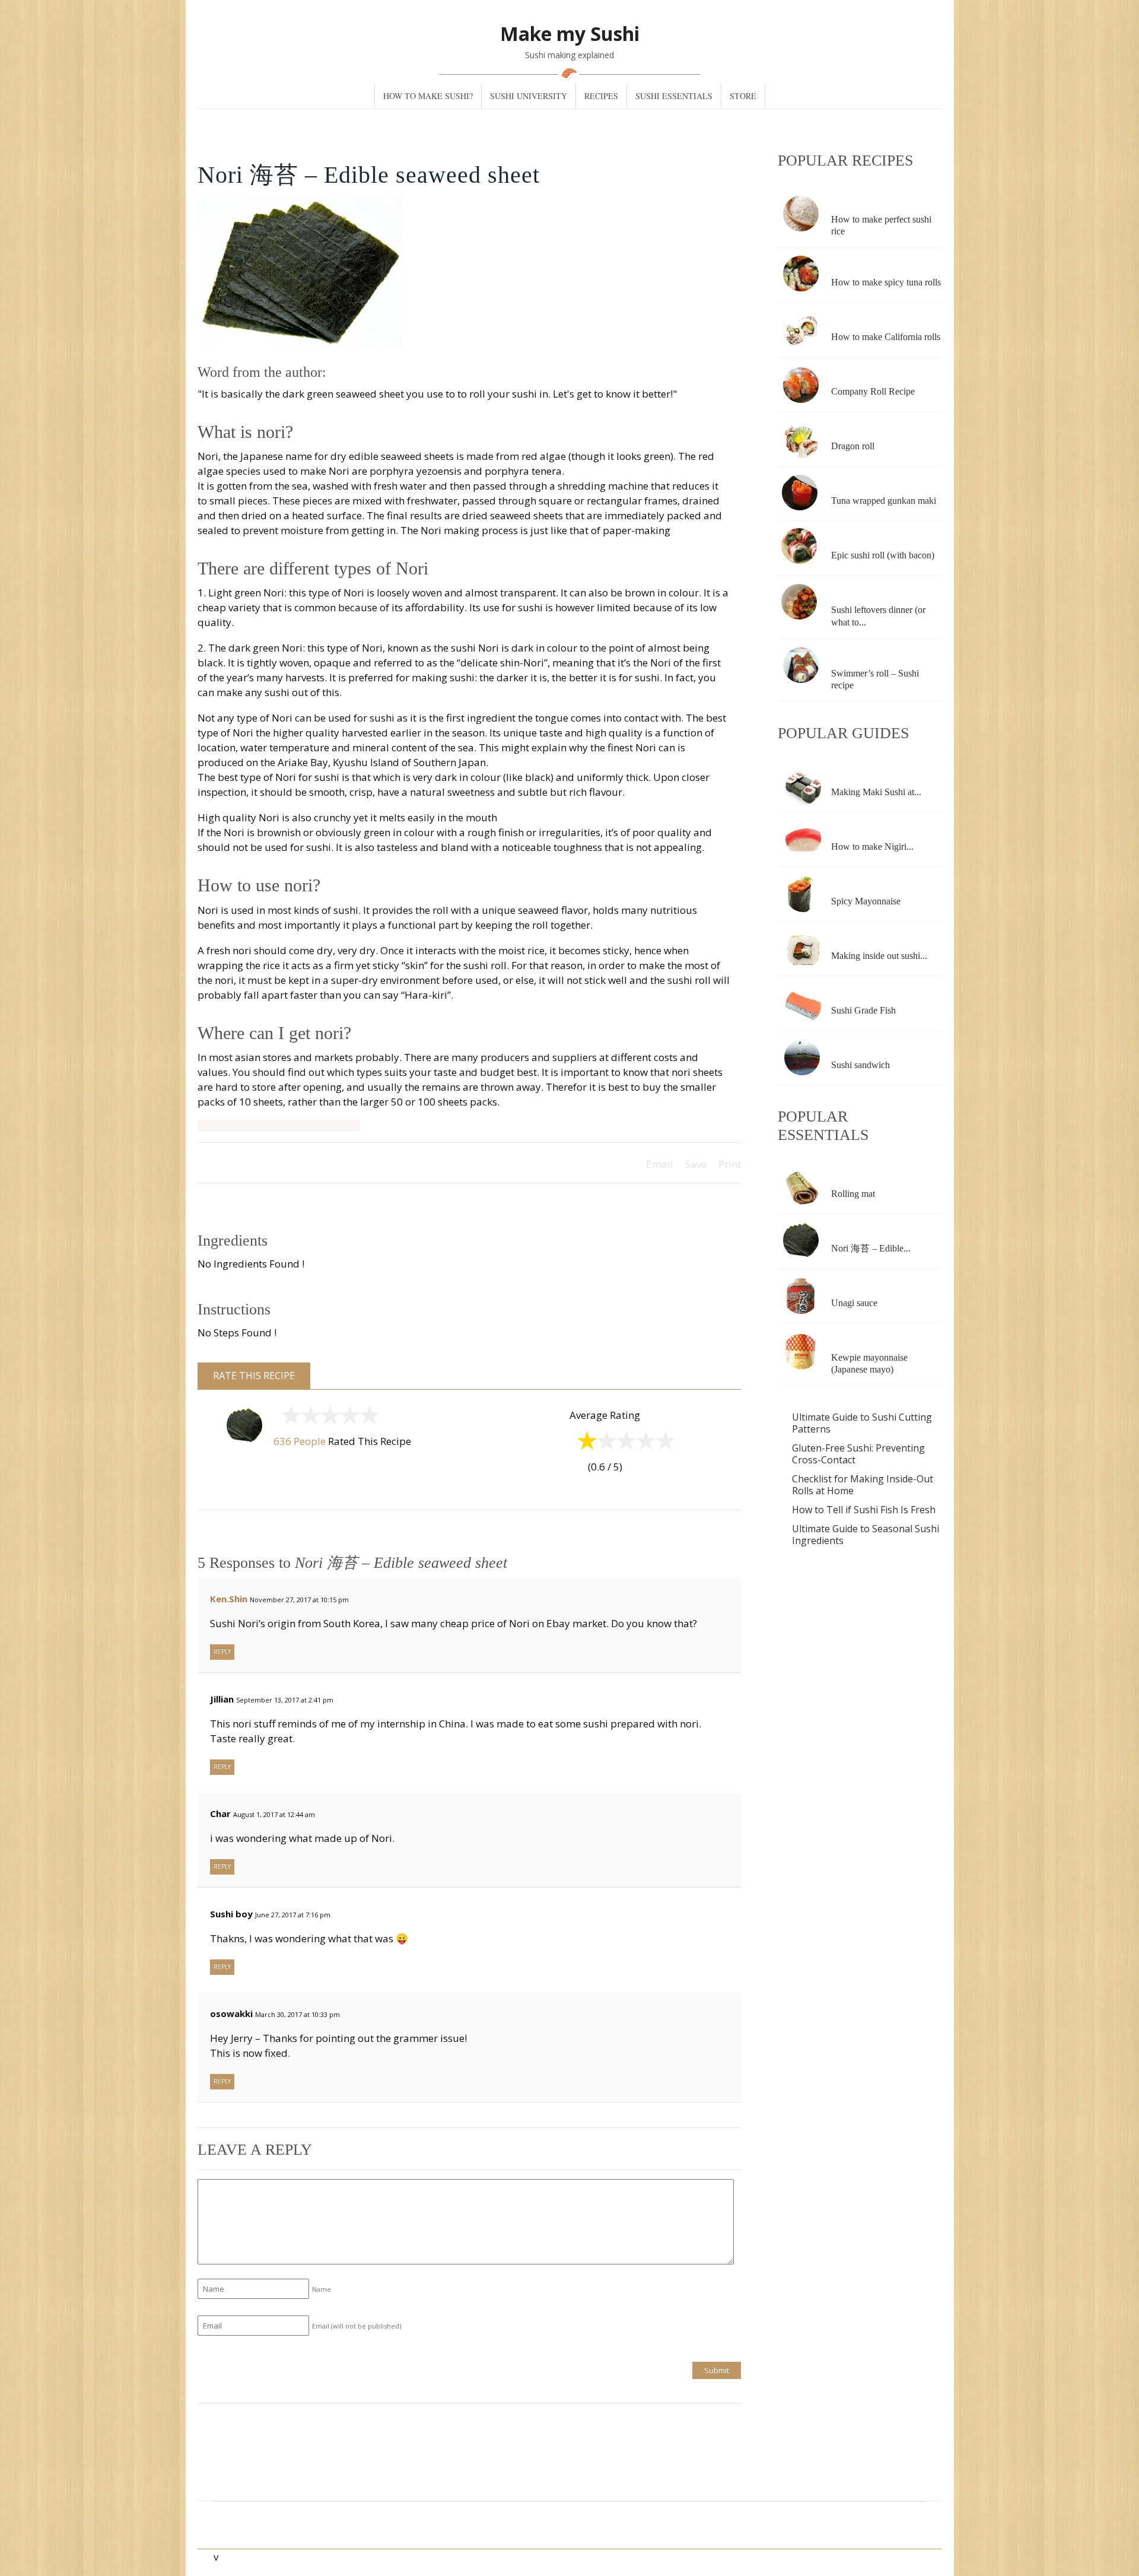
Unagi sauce (854, 1303)
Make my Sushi (570, 34)
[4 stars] (347, 1418)
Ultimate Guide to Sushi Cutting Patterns (862, 1423)
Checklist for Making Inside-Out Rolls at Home (863, 1485)
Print (730, 1164)
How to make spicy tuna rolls (886, 282)
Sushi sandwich (860, 1065)
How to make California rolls (886, 337)
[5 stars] (367, 1418)
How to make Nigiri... (872, 847)
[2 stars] (308, 1418)
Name (322, 2289)
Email (660, 1164)
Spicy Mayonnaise (866, 901)
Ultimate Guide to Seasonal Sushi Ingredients (866, 1535)
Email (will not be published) (357, 2326)
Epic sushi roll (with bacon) (883, 555)
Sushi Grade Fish (863, 1010)
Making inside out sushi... (879, 956)
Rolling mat (853, 1194)
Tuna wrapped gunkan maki (884, 501)
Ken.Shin (229, 1599)
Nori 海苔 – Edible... (871, 1248)
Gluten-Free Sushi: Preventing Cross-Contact (858, 1454)
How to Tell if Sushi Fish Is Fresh (864, 1510)
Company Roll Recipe (873, 391)
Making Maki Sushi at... (876, 792)
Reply (222, 1651)
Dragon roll (853, 446)
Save (696, 1164)
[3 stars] (328, 1418)
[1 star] (289, 1418)
